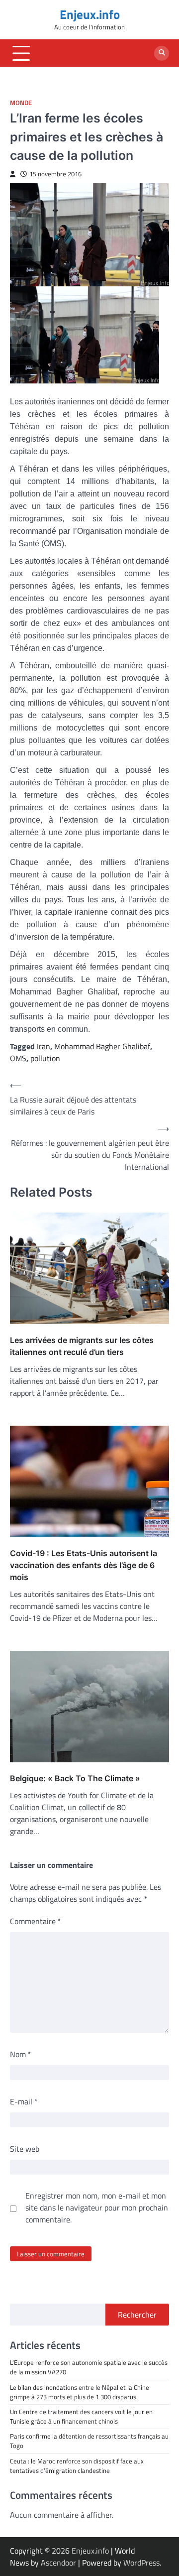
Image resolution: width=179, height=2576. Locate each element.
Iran (44, 1046)
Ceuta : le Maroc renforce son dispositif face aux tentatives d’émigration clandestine (77, 2466)
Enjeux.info (90, 14)
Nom (21, 2054)
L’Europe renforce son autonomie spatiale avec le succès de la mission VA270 (89, 2367)
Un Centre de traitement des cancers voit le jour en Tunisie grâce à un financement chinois (81, 2416)
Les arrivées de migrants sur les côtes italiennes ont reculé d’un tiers (82, 1346)
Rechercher (137, 2315)
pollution (45, 1058)
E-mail (24, 2101)
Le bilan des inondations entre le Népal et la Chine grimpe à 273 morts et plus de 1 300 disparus (80, 2392)
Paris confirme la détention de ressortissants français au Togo (89, 2441)
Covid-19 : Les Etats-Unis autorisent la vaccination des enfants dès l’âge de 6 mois (84, 1565)
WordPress (141, 2563)
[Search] (162, 53)
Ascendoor (58, 2563)
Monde (21, 103)
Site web (25, 2149)
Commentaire (36, 1921)
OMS (18, 1058)
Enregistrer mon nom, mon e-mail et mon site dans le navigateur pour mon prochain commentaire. (97, 2208)
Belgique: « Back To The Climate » (75, 1778)
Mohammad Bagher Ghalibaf (102, 1046)
